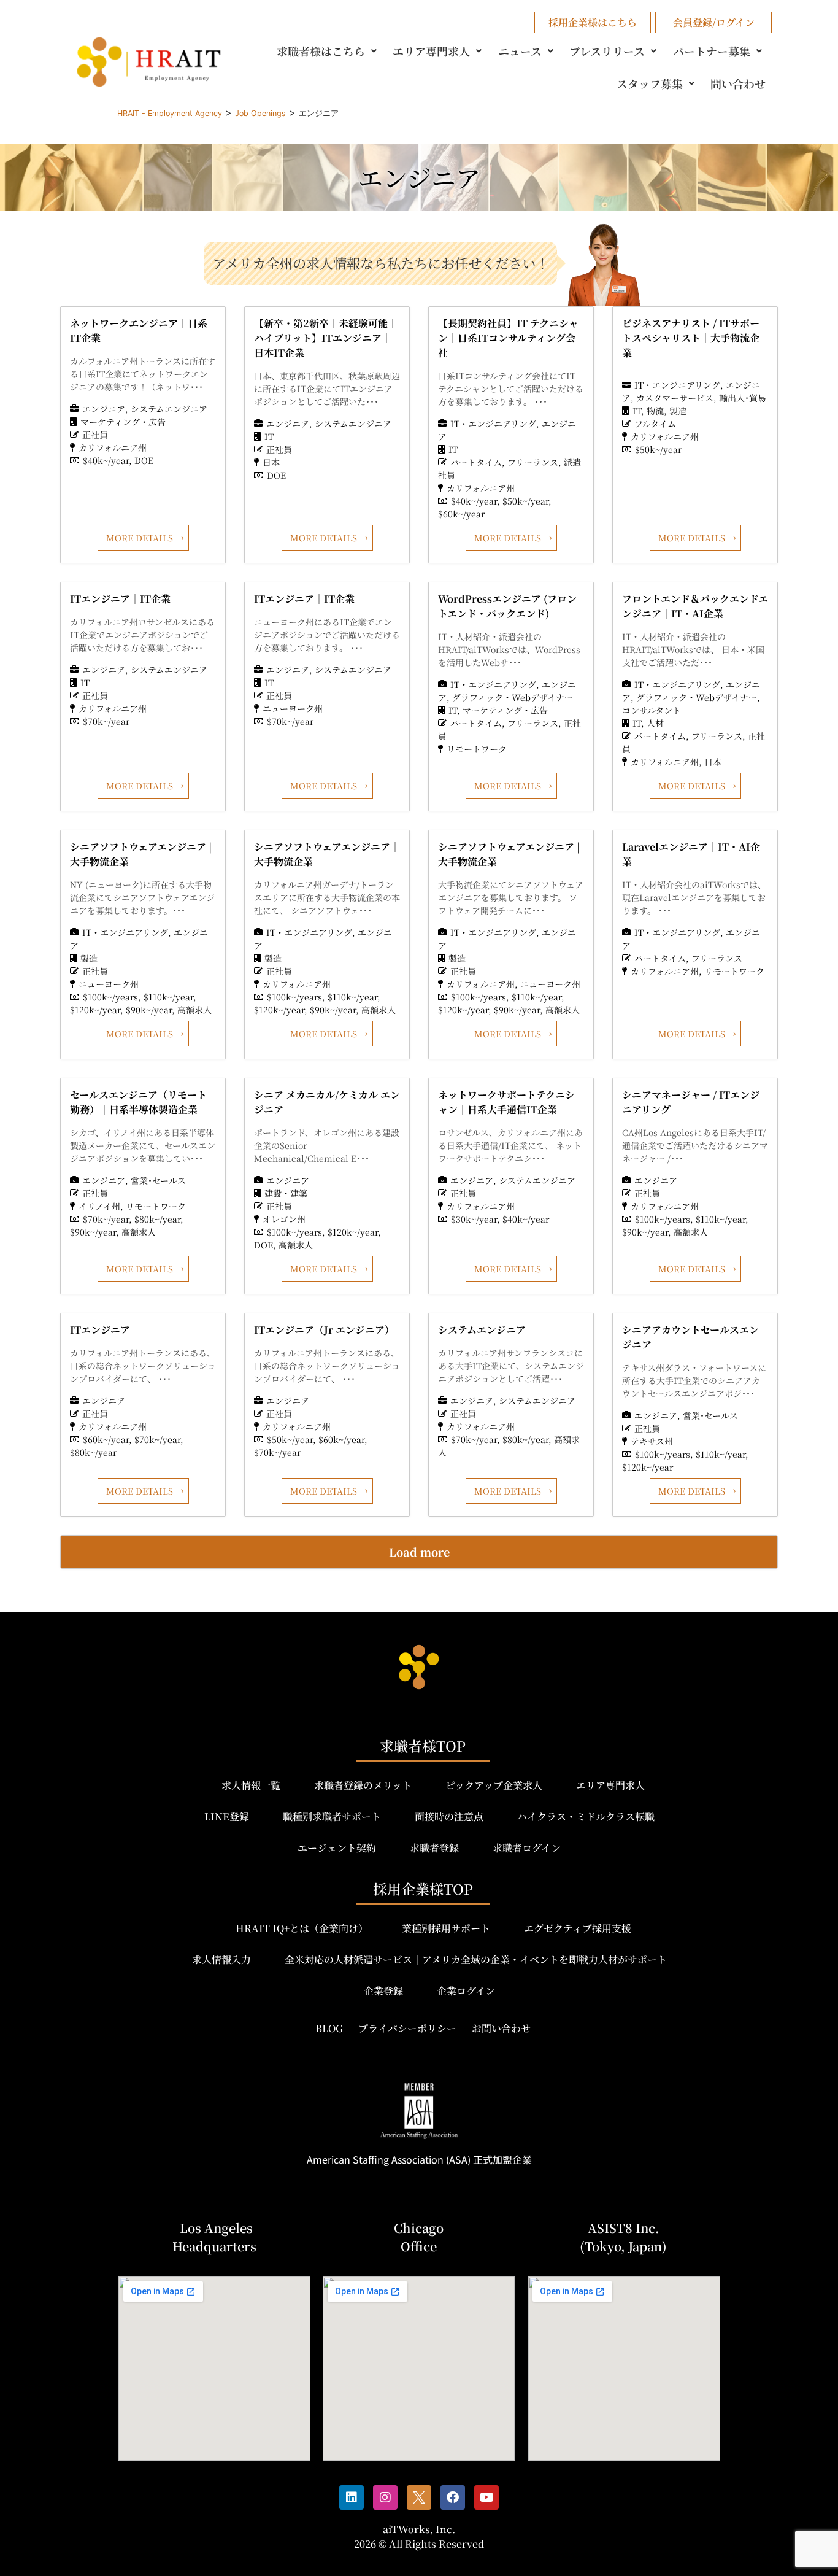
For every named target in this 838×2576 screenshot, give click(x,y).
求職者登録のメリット (363, 1785)
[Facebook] (453, 2497)
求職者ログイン (527, 1848)
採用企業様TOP (423, 1889)
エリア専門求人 (431, 51)
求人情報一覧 (251, 1785)
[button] (329, 51)
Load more (419, 1552)
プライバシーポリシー (407, 2028)
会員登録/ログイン (714, 22)
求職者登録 (434, 1848)
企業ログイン (466, 1991)
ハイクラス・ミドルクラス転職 (586, 1816)
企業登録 (383, 1991)
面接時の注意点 (449, 1816)
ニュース (520, 51)
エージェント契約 (337, 1848)
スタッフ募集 (650, 83)
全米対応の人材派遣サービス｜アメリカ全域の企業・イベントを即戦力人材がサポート (476, 1959)
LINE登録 (227, 1816)
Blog (329, 2028)
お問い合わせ (501, 2028)
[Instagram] (385, 2497)
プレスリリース (607, 51)
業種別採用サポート (446, 1928)
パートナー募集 (712, 51)
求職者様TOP (423, 1746)
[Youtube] (486, 2497)
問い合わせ (738, 83)
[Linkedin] (352, 2497)
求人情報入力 (221, 1959)
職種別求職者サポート (332, 1816)
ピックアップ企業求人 (494, 1785)
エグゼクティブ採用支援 (578, 1928)
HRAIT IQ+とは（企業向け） (302, 1928)
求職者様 (321, 51)
